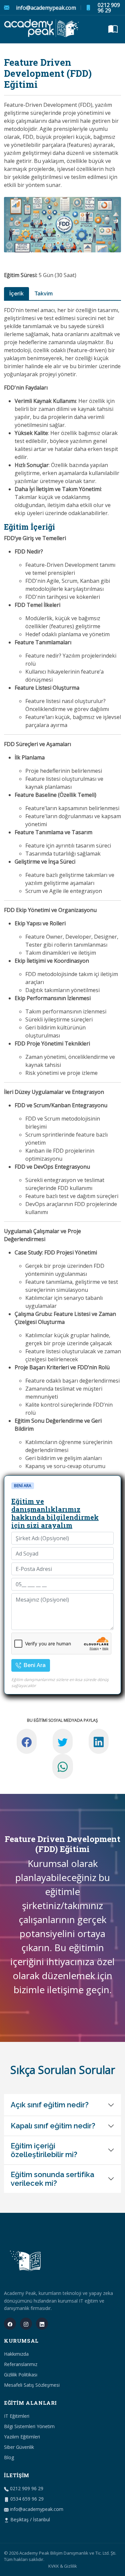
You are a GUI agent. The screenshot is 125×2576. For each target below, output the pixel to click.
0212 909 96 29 (109, 8)
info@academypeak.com (46, 8)
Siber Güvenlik (19, 2447)
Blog (9, 2457)
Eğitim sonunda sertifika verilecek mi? (52, 2179)
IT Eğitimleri (17, 2416)
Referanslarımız (21, 2364)
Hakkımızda (16, 2354)
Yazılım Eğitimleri (22, 2437)
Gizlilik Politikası (21, 2375)
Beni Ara (34, 1665)
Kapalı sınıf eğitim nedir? (53, 2126)
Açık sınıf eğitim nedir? (50, 2105)
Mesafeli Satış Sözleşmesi (32, 2385)
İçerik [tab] (16, 294)
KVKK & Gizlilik (63, 2566)
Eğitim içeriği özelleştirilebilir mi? (44, 2150)
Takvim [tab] (43, 294)
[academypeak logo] (42, 29)
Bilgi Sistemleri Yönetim (29, 2426)
